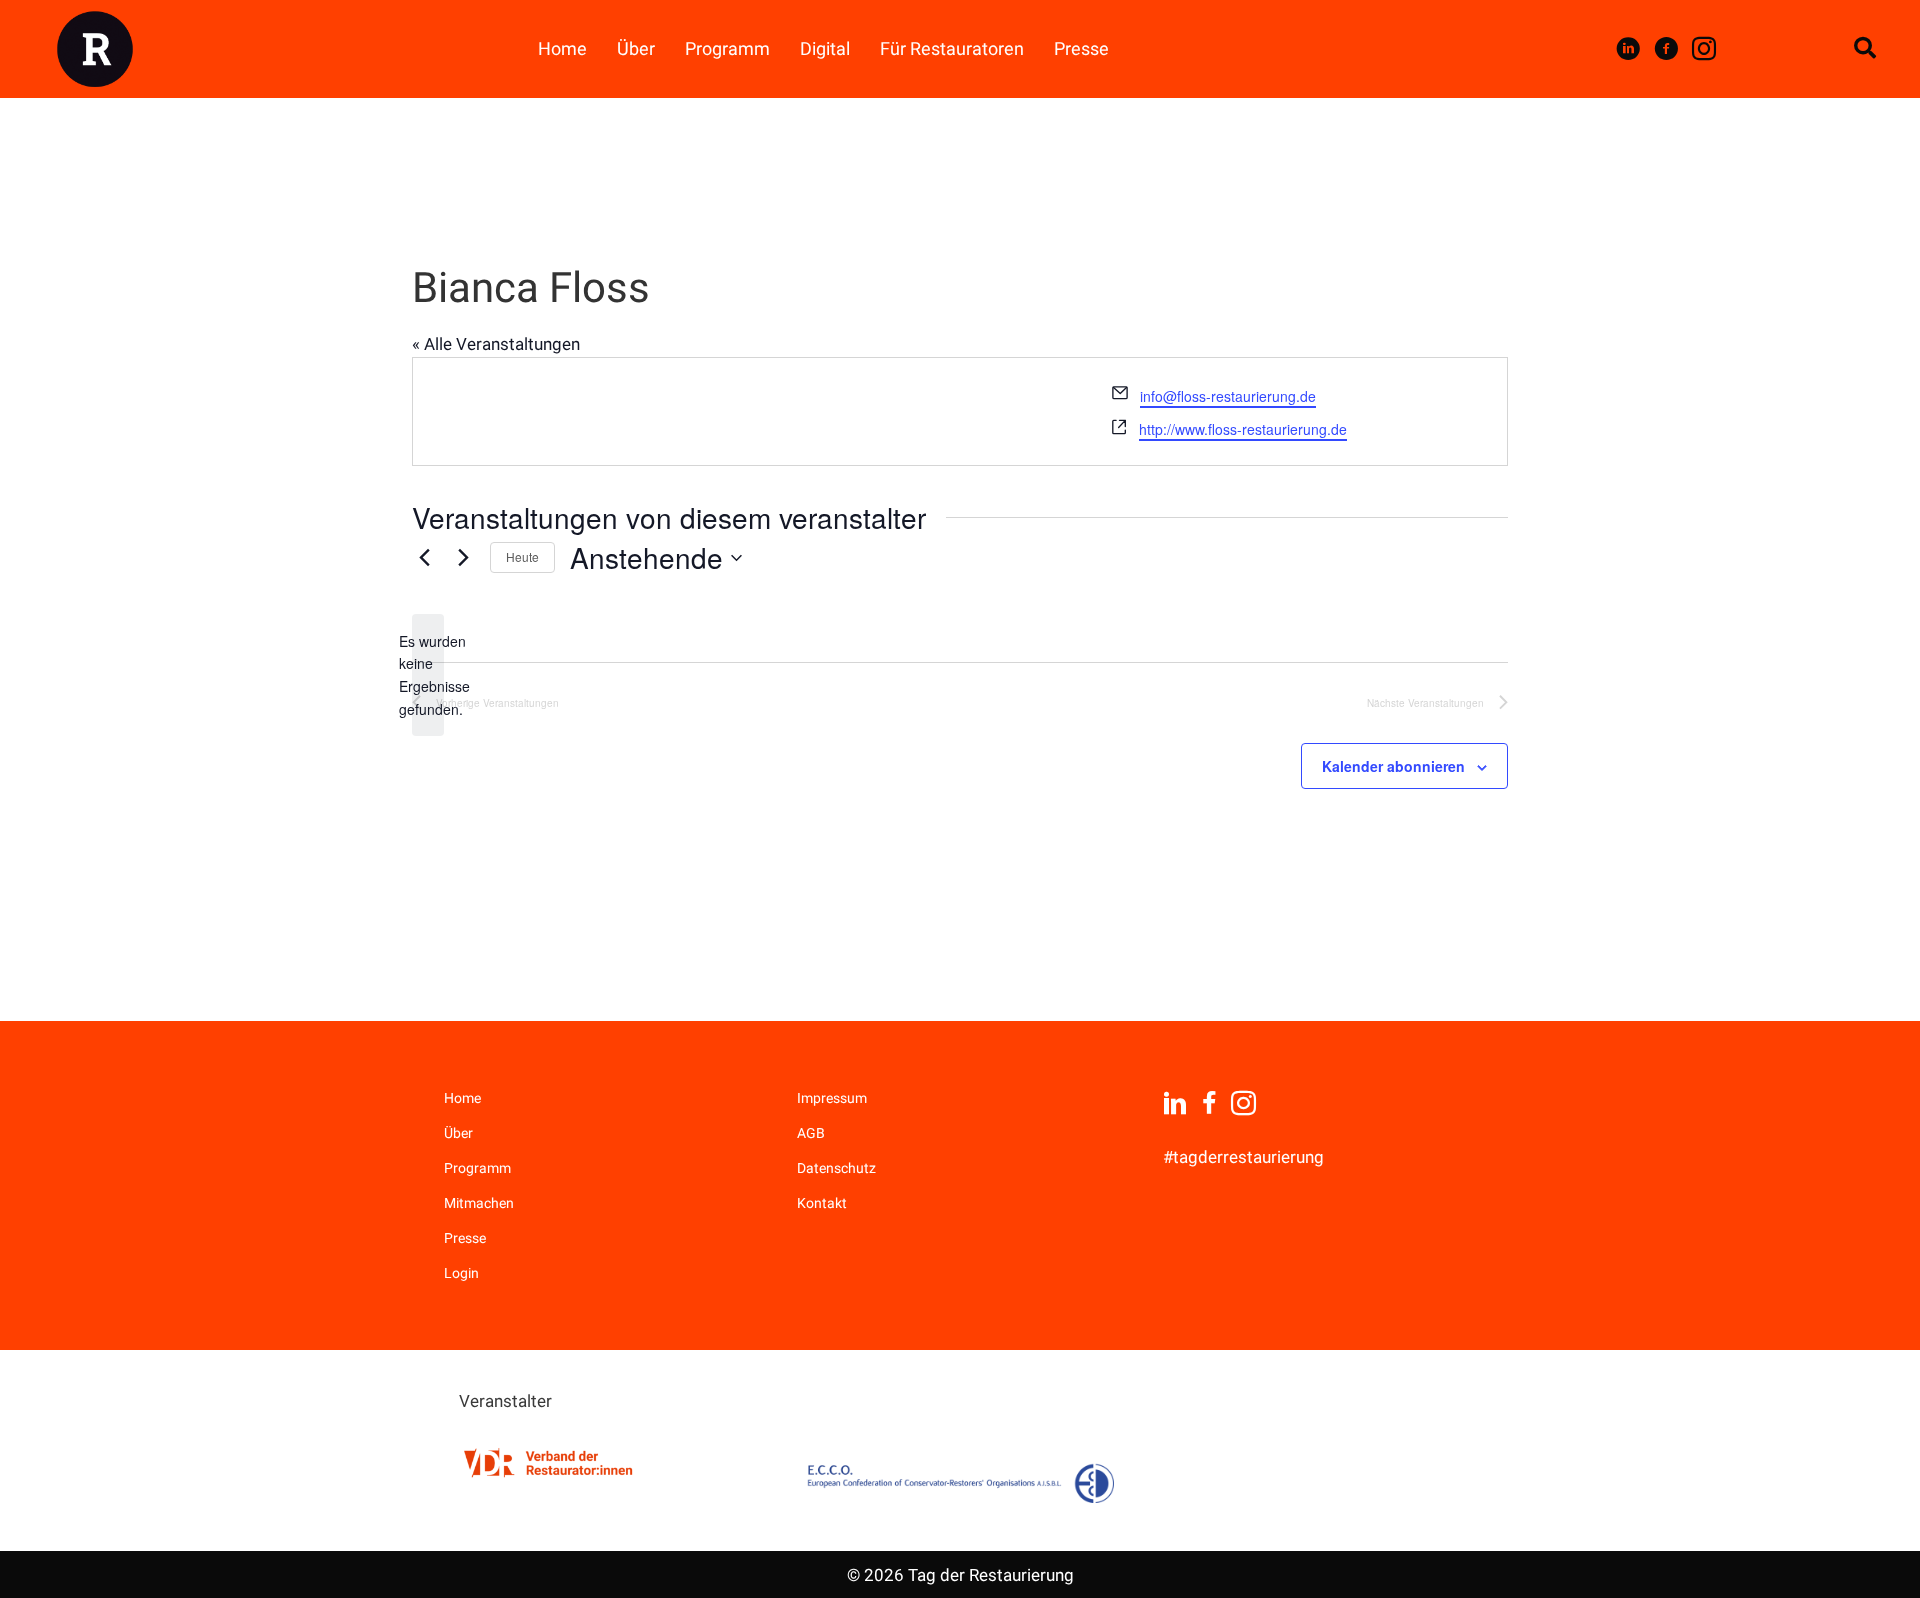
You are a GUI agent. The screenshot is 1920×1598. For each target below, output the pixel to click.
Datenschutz (836, 1168)
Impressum (832, 1098)
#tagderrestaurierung (1243, 1157)
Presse (465, 1238)
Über (458, 1133)
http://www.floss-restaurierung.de (1243, 429)
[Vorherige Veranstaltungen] (424, 558)
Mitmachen (479, 1203)
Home (462, 1098)
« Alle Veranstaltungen (496, 344)
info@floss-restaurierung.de (1228, 396)
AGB (811, 1133)
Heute (522, 556)
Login (461, 1273)
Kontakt (822, 1203)
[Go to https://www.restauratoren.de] (549, 1462)
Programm (477, 1168)
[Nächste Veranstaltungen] (463, 558)
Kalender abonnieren (1393, 766)
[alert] (428, 675)
